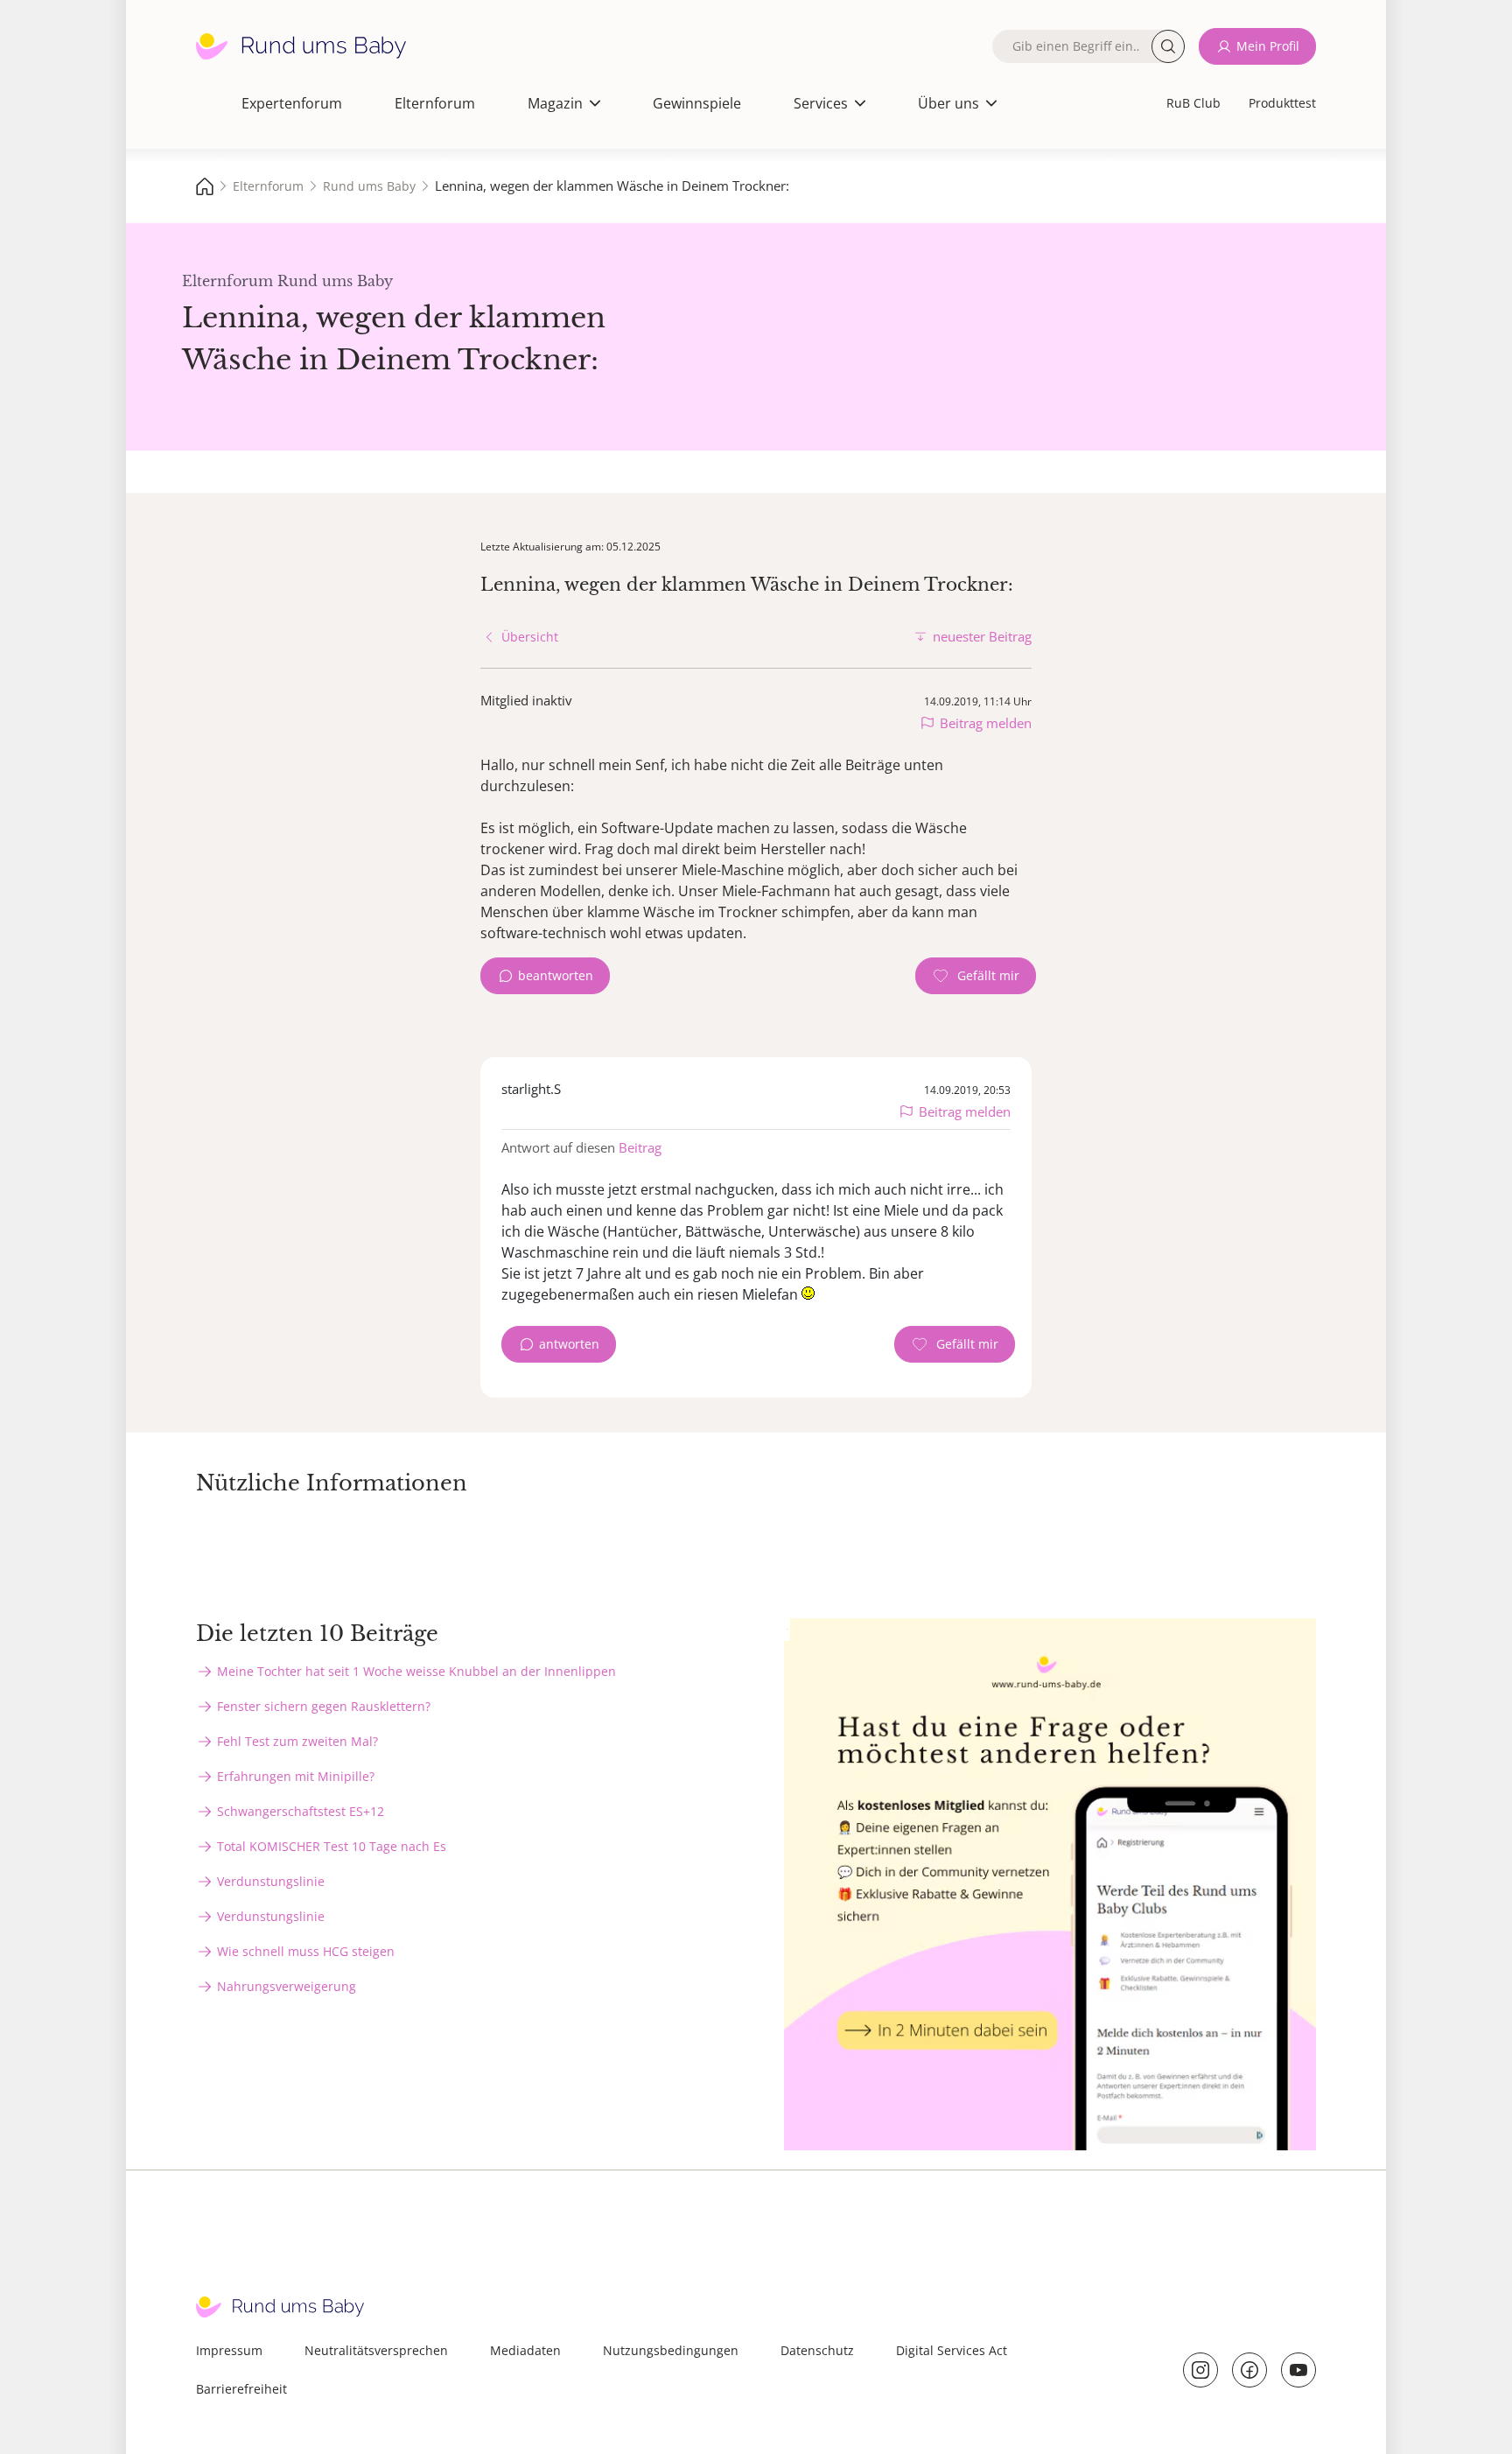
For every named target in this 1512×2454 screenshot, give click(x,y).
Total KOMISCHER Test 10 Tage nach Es (332, 1846)
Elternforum (435, 103)
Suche (1168, 46)
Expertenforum (292, 103)
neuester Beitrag (982, 636)
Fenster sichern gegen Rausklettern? (324, 1706)
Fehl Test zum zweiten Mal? (297, 1741)
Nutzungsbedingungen (671, 2350)
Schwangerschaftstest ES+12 (301, 1811)
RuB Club (1193, 103)
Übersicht (530, 637)
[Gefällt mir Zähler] (976, 976)
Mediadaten (525, 2350)
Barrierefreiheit (241, 2389)
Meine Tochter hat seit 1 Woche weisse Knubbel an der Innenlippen (416, 1671)
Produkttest (1282, 103)
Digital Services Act (952, 2350)
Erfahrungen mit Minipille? (296, 1776)
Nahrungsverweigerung (287, 1986)
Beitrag (640, 1147)
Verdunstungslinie (271, 1881)
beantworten (556, 975)
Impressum (229, 2350)
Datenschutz (817, 2350)
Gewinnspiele (697, 103)
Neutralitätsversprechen (376, 2350)
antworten (569, 1344)
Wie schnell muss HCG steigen (306, 1951)
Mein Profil (1268, 46)
